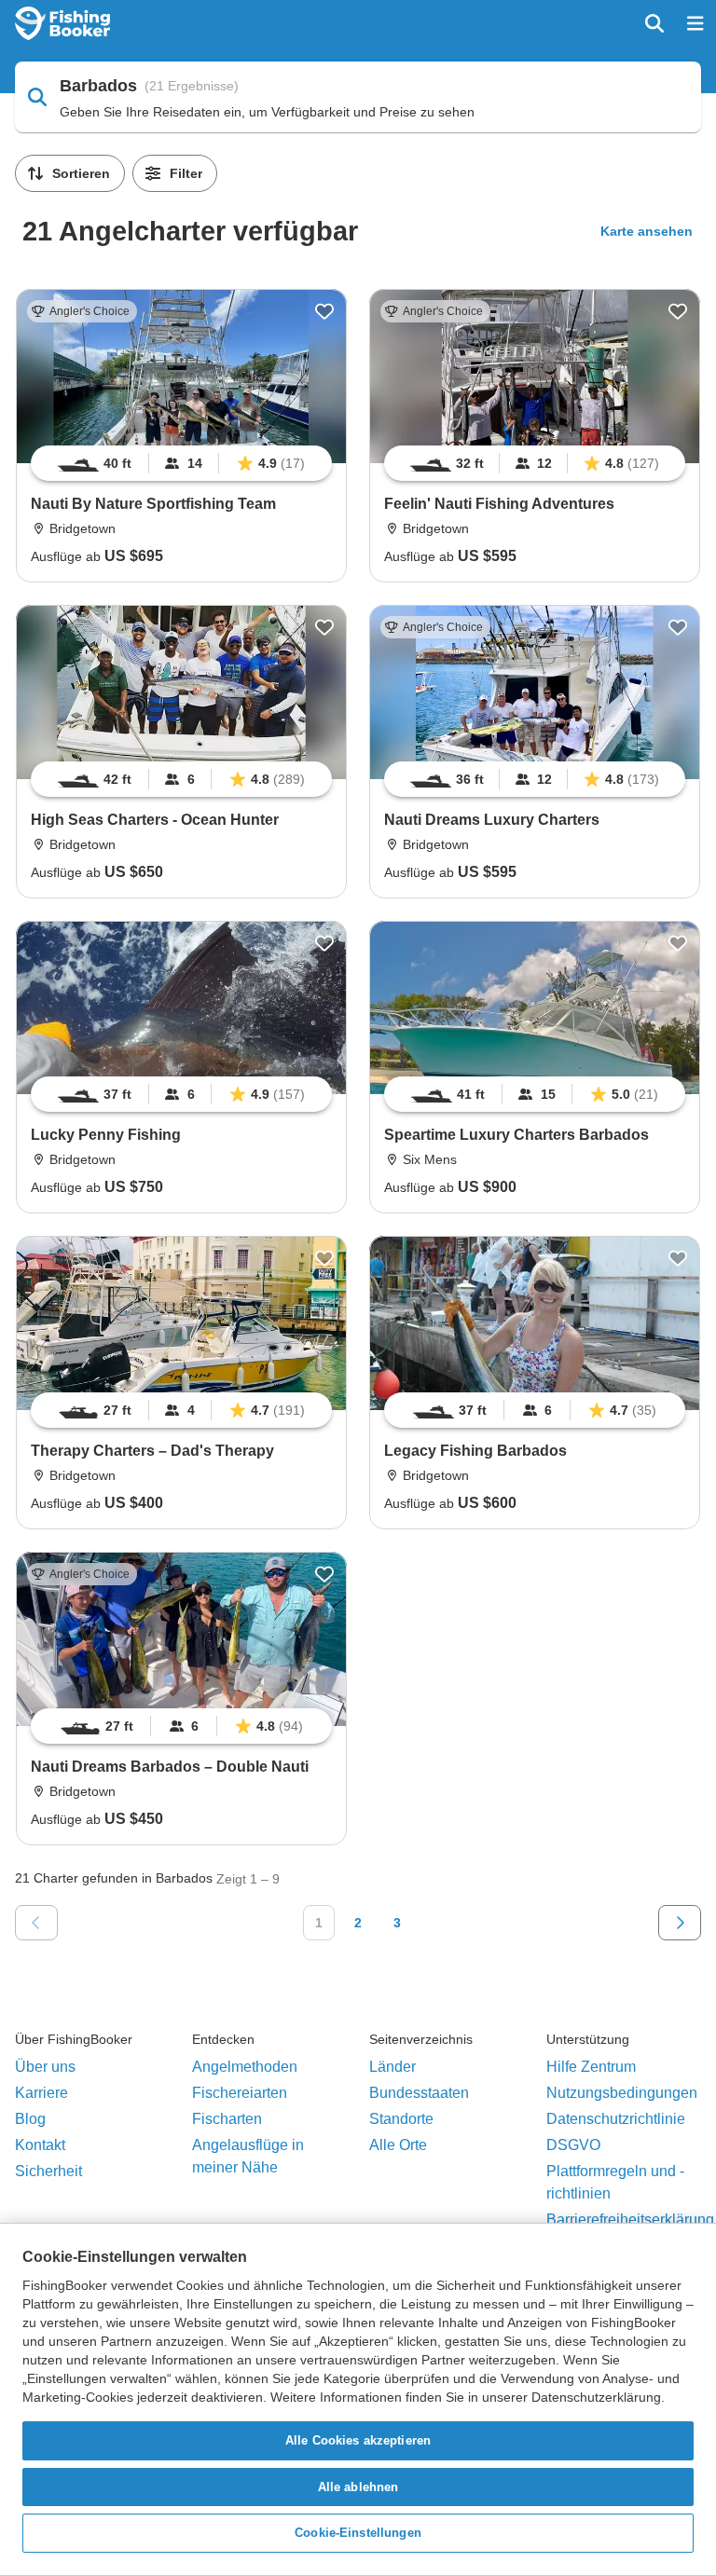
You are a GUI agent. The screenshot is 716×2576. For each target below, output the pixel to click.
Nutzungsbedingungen (622, 2093)
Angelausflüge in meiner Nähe (248, 2156)
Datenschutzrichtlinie (616, 2119)
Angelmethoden (245, 2067)
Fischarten (227, 2119)
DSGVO (573, 2145)
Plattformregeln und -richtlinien (615, 2182)
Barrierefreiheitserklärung (630, 2220)
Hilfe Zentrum (591, 2067)
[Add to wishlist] (324, 311)
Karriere (41, 2093)
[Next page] (680, 1923)
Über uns (45, 2067)
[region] (358, 2399)
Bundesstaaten (419, 2093)
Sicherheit (48, 2171)
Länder (392, 2067)
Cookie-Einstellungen (358, 2533)
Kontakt (40, 2145)
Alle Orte (398, 2145)
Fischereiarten (240, 2093)
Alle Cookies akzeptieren (358, 2440)
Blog (30, 2119)
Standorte (401, 2119)
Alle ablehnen (358, 2487)
